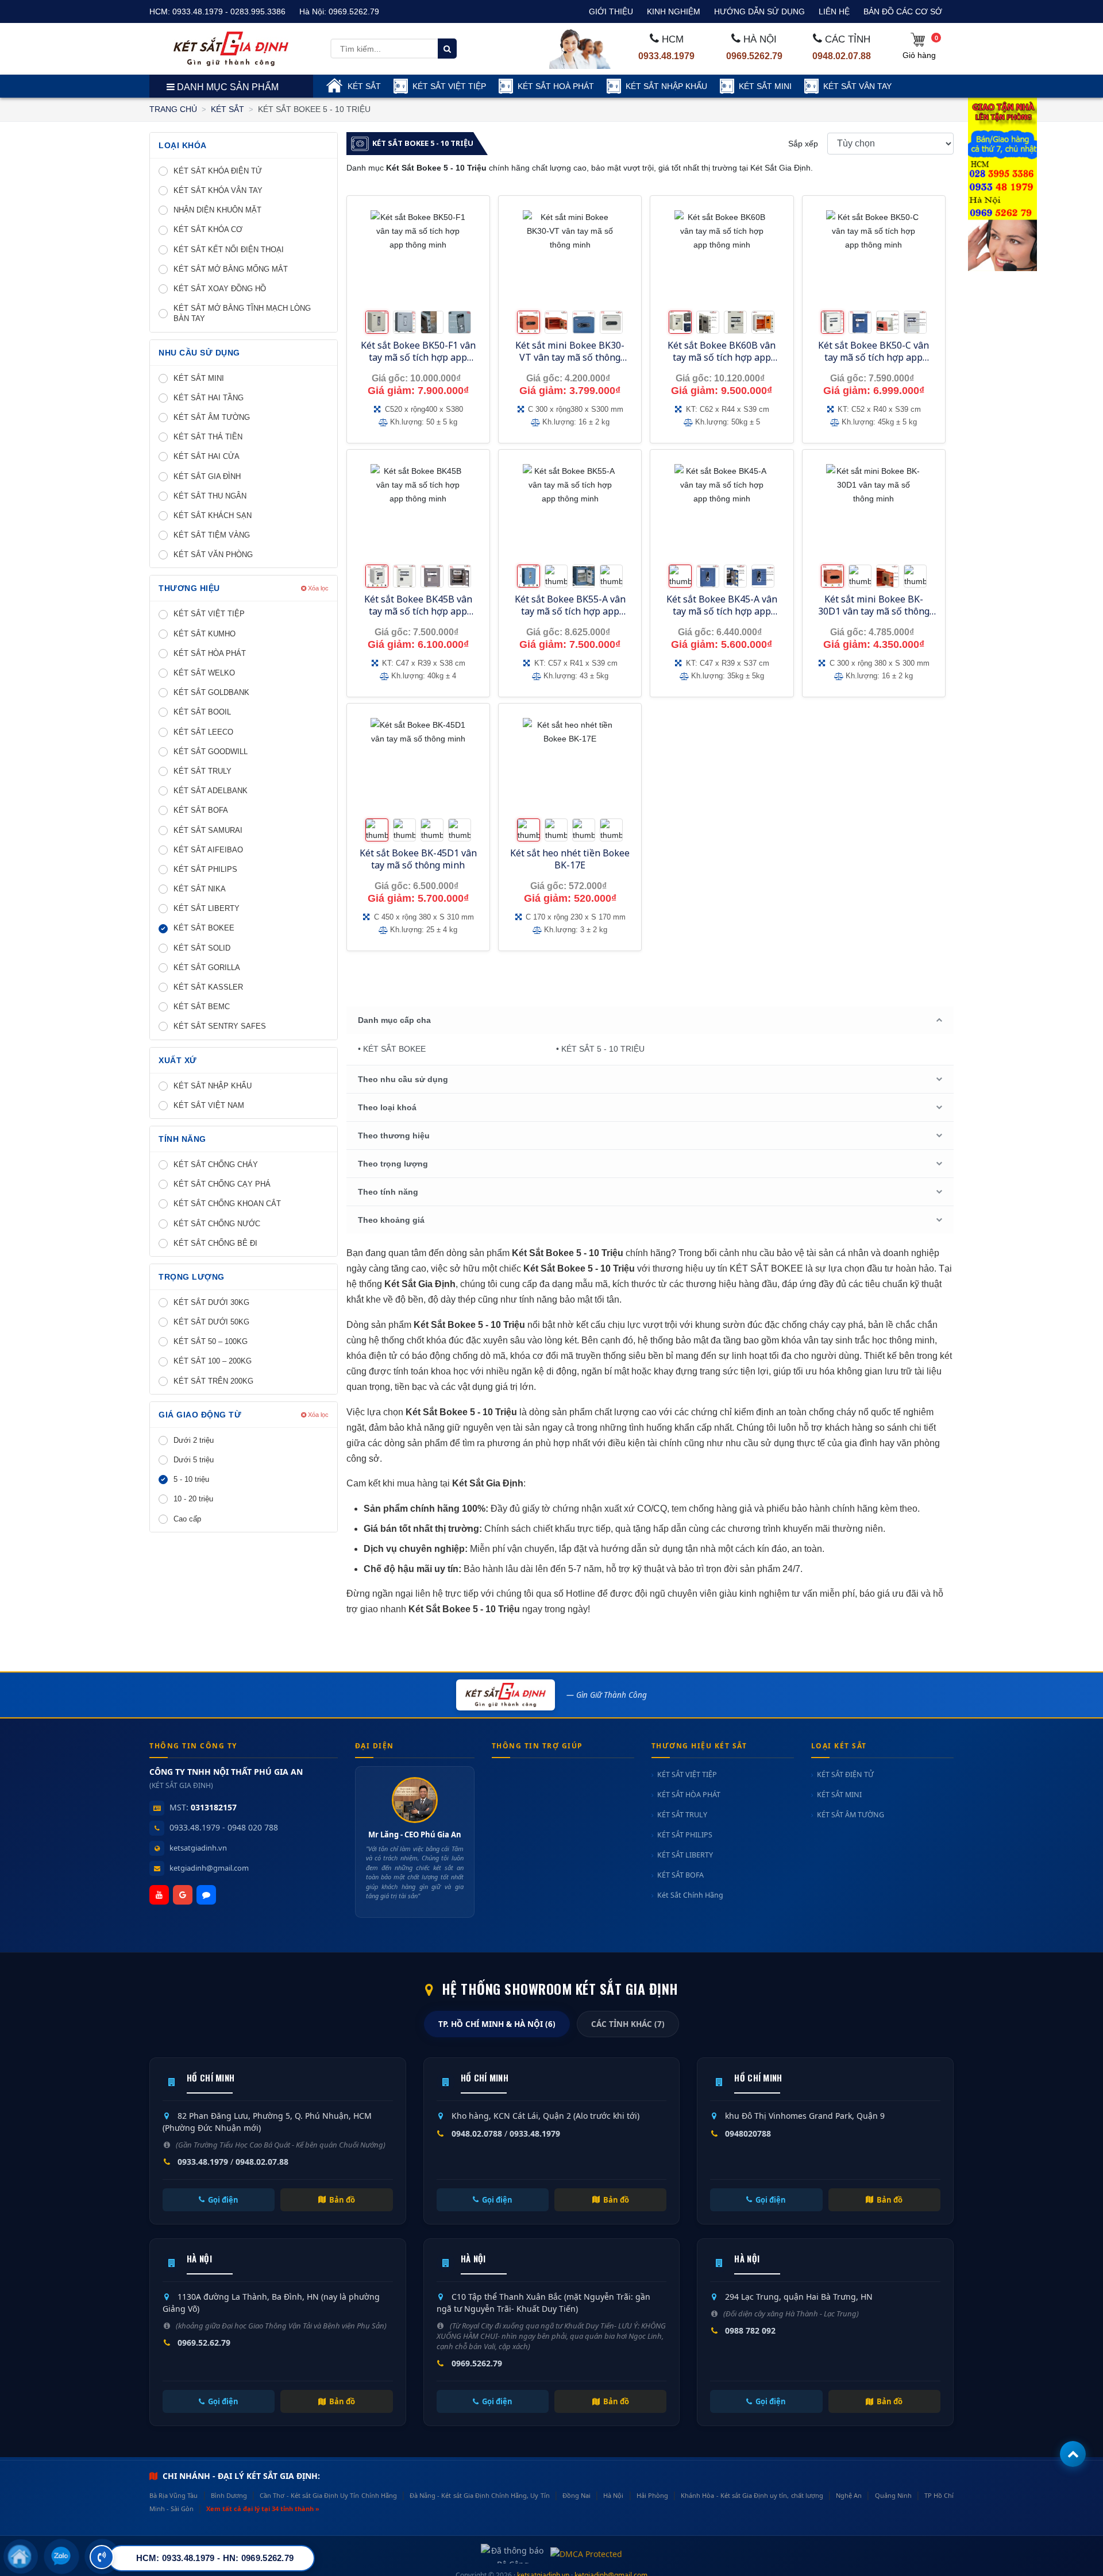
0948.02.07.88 (842, 56)
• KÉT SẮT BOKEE (392, 1049)
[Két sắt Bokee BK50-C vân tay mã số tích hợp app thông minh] (874, 258)
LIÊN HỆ (834, 11)
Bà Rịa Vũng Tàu (173, 2495)
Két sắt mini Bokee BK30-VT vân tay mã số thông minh (570, 357)
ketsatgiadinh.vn (198, 1848)
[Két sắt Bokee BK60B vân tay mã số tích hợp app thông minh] (722, 258)
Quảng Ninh (893, 2495)
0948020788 (748, 2133)
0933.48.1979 (666, 56)
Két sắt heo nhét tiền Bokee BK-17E (570, 859)
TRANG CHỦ (173, 109)
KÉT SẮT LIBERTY (685, 1855)
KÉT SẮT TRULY (682, 1815)
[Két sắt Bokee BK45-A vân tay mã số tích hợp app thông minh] (722, 511)
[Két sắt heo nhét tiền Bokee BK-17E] (570, 765)
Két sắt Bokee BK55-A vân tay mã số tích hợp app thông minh (570, 611)
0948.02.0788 (477, 2133)
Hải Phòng (652, 2495)
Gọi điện (223, 2200)
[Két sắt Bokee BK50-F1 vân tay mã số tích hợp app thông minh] (418, 258)
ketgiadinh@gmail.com (209, 1868)
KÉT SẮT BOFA (680, 1875)
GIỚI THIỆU (611, 11)
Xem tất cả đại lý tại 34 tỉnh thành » (263, 2509)
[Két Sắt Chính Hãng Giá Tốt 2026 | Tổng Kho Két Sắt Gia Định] (231, 48)
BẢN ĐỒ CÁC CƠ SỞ (903, 11)
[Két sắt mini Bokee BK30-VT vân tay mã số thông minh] (570, 258)
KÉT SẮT (364, 86)
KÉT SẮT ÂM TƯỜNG (851, 1815)
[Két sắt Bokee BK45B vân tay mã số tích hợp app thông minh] (418, 511)
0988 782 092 (750, 2330)
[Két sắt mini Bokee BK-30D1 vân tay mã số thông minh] (874, 511)
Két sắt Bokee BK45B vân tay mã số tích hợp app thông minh (418, 611)
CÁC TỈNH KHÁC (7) (628, 2024)
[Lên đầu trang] (1073, 2454)
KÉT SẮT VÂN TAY (857, 86)
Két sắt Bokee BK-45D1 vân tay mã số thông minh (418, 859)
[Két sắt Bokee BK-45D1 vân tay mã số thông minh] (418, 765)
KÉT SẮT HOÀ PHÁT (556, 86)
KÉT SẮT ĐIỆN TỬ (845, 1774)
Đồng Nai (576, 2495)
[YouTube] (159, 1895)
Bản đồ (342, 2200)
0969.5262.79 (354, 11)
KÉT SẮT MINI (765, 86)
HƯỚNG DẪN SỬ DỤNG (759, 11)
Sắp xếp (803, 144)
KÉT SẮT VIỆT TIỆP (449, 86)
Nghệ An (849, 2495)
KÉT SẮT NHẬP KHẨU (666, 86)
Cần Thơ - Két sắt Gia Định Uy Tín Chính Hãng (328, 2495)
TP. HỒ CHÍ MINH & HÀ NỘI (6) (497, 2024)
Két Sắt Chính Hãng (690, 1895)
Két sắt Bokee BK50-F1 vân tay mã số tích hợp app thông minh (418, 357)
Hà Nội (613, 2495)
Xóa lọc (317, 588)
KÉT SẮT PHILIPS (685, 1835)
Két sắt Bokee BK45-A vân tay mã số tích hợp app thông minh (722, 611)
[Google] (183, 1895)
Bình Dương (229, 2495)
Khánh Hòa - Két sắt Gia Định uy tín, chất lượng (752, 2495)
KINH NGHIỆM (674, 11)
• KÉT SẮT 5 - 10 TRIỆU (600, 1049)
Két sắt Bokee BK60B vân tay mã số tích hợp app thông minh (722, 357)
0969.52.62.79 (204, 2343)
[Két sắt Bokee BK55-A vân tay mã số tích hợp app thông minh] (570, 511)
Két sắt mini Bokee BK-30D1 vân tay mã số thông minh (874, 611)
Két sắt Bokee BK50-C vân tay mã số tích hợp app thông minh (873, 357)
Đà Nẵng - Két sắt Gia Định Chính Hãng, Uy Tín (479, 2495)
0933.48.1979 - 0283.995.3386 (229, 11)
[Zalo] (206, 1895)
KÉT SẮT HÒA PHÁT (689, 1795)
